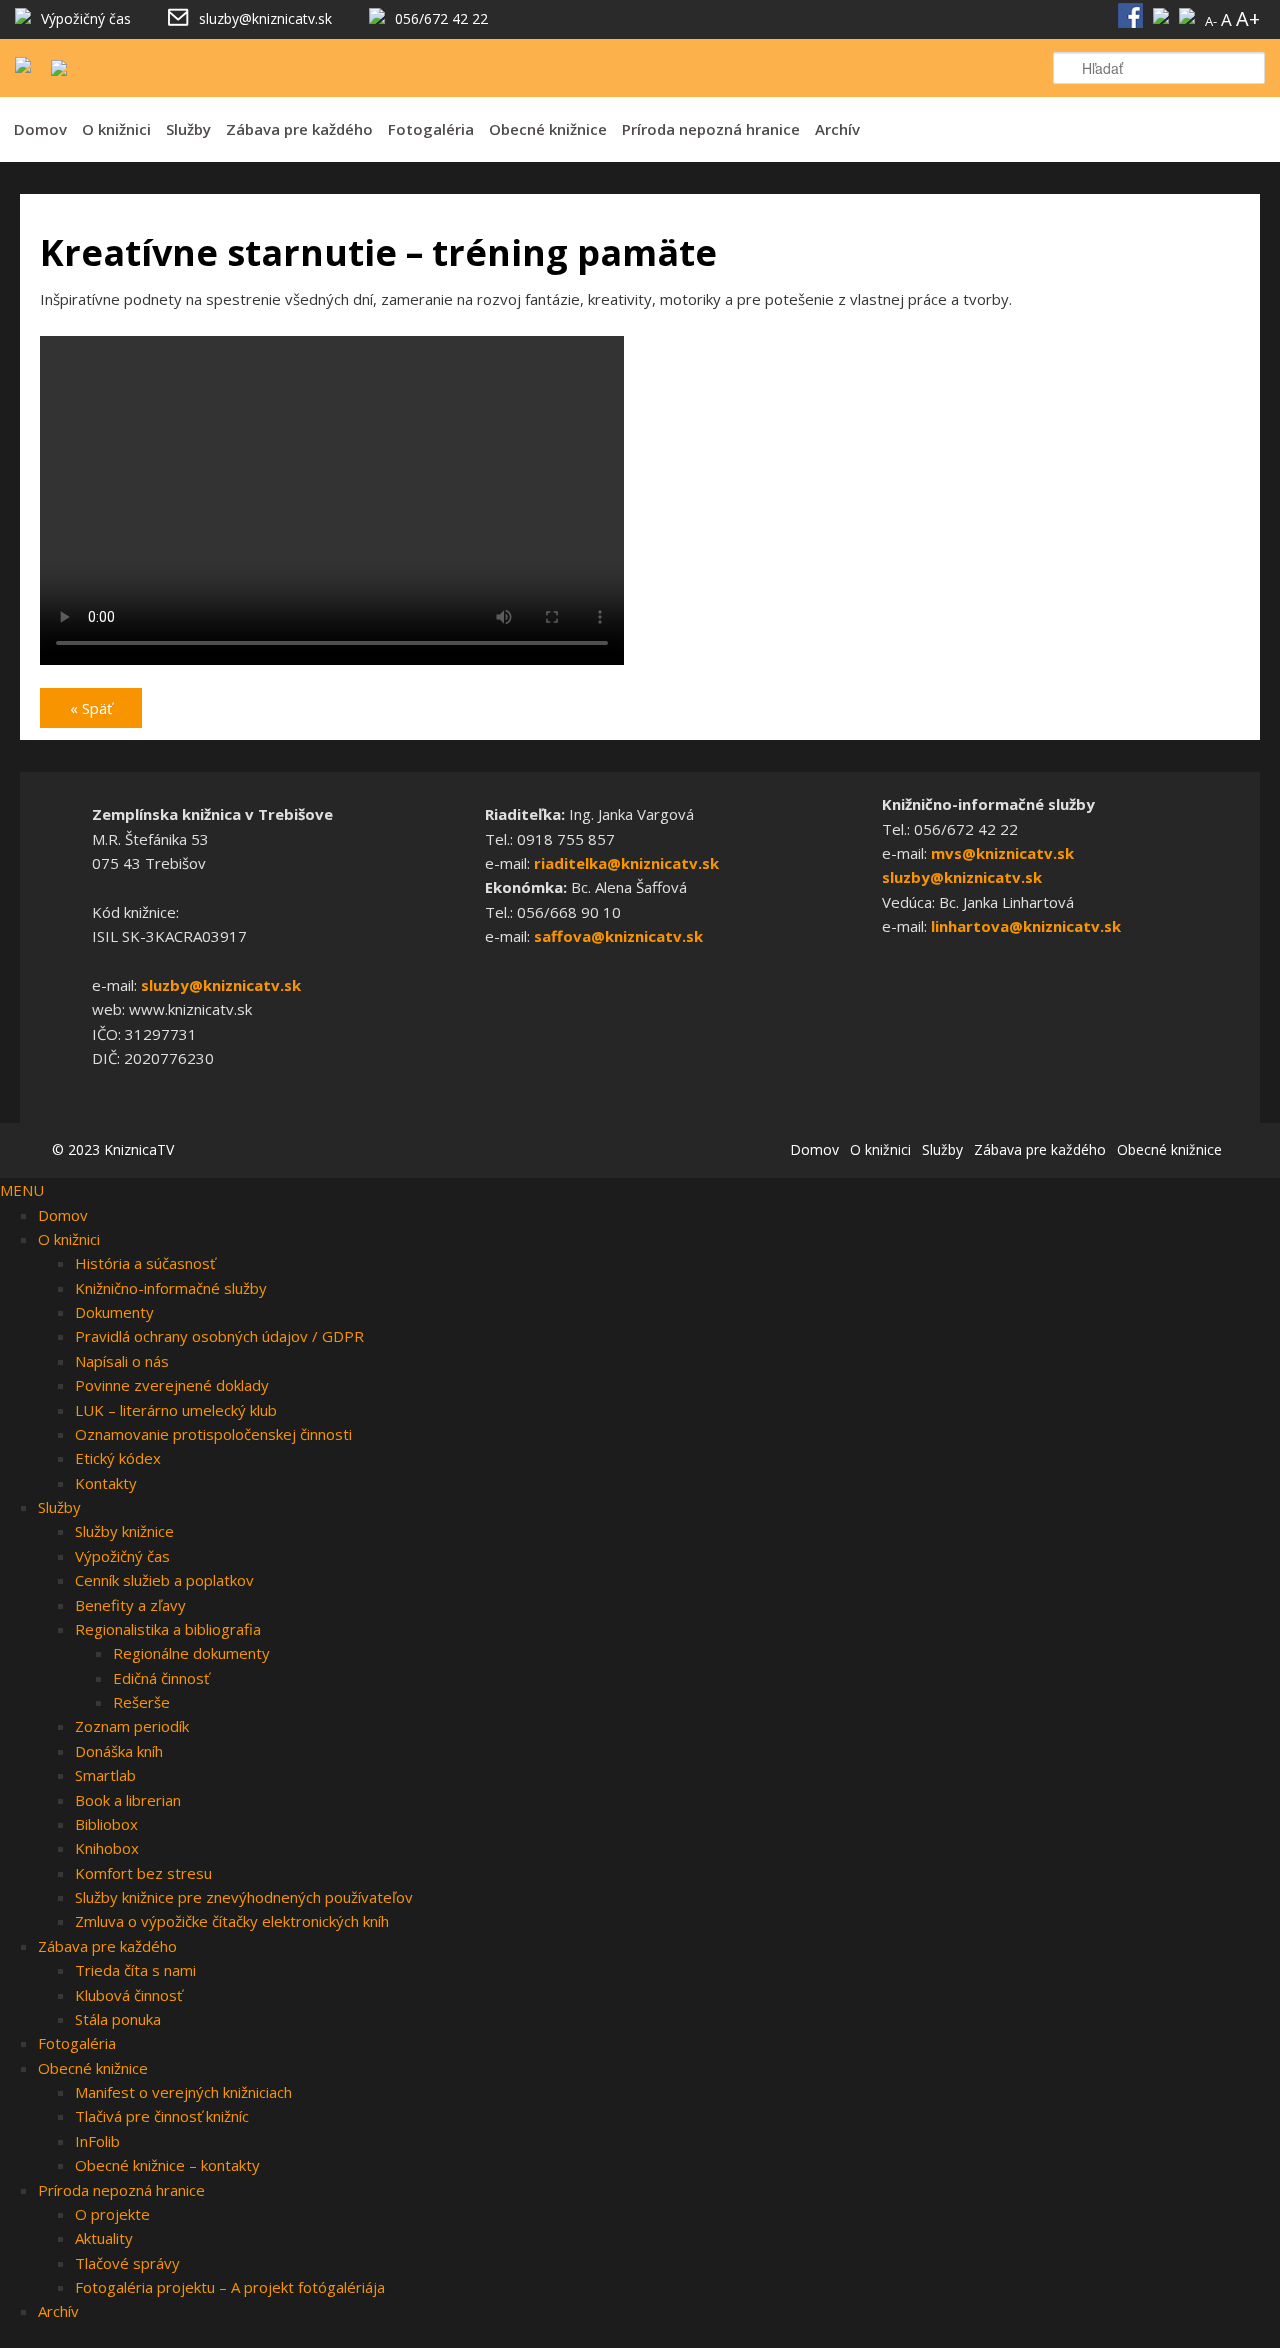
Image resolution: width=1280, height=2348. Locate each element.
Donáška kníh (119, 1751)
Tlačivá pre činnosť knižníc (162, 2116)
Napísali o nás (122, 1361)
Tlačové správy (127, 2263)
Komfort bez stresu (143, 1873)
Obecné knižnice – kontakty (167, 2165)
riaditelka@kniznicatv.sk (626, 863)
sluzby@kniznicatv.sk (221, 985)
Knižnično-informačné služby (171, 1288)
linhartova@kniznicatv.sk (1026, 926)
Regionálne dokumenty (191, 1653)
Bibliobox (106, 1824)
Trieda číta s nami (135, 1970)
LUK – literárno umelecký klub (176, 1410)
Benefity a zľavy (130, 1605)
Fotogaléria (431, 129)
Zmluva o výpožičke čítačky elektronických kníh (232, 1921)
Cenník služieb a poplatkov (164, 1580)
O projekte (112, 2214)
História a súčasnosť (145, 1263)
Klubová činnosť (128, 1995)
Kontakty (106, 1483)
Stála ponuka (118, 2019)
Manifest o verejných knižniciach (183, 2092)
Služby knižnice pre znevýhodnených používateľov (244, 1897)
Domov (40, 129)
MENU (22, 1190)
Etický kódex (118, 1458)
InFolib (97, 2141)
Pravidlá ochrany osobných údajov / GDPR (219, 1336)
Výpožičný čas (122, 1556)
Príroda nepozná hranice (711, 129)
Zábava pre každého (299, 129)
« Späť (91, 708)
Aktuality (104, 2238)
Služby (188, 129)
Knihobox (107, 1848)
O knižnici (116, 129)
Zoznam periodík (132, 1726)
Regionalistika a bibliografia (168, 1629)
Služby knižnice (124, 1531)
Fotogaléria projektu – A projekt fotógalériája (230, 2287)
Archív (837, 129)
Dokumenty (114, 1312)
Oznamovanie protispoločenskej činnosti (213, 1434)
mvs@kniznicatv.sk (1002, 853)
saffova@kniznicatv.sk (618, 936)
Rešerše (141, 1702)
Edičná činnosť (161, 1678)
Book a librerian (128, 1800)
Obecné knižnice (548, 129)
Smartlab (105, 1775)
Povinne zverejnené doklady (172, 1385)
